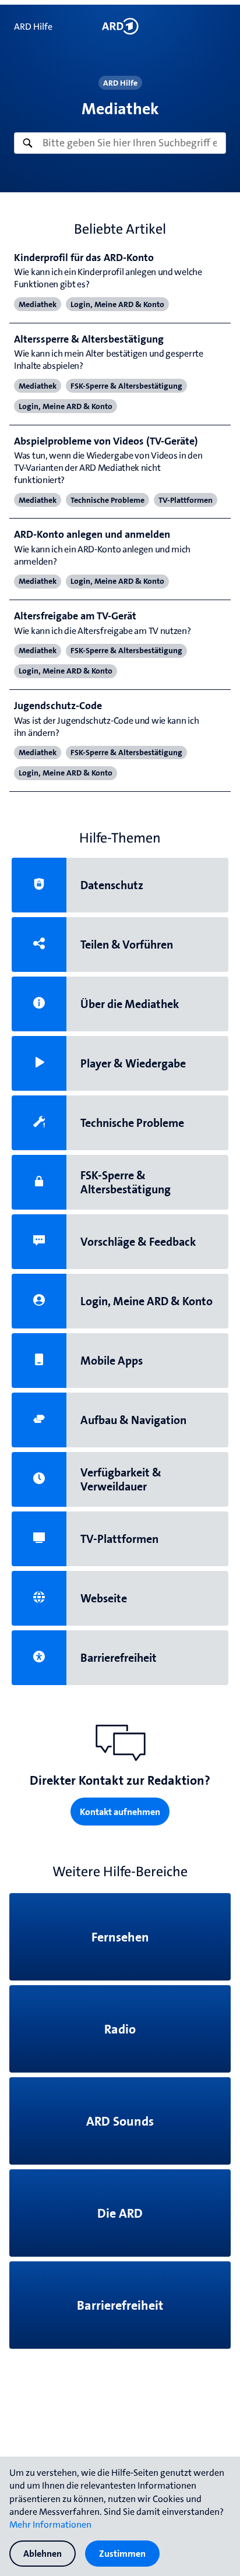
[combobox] (120, 143)
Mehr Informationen (50, 2524)
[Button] (120, 26)
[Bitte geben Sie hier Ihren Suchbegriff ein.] (120, 143)
